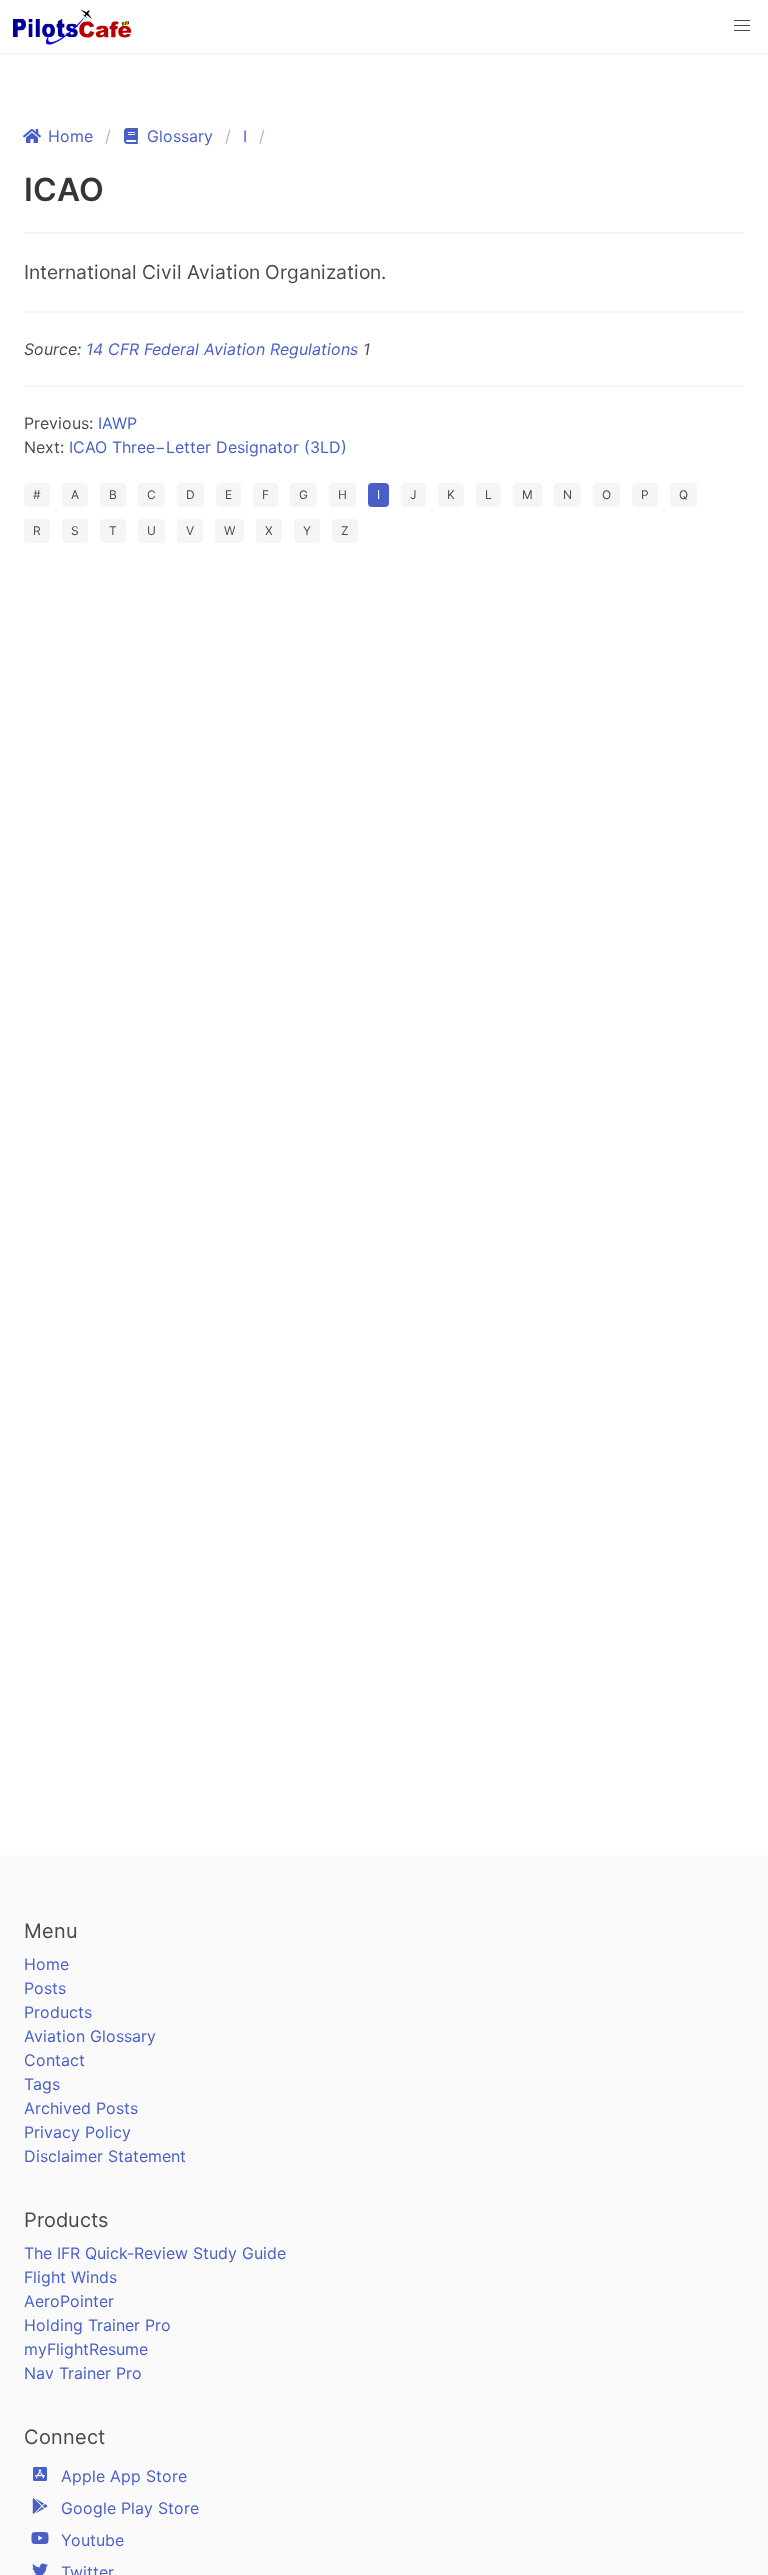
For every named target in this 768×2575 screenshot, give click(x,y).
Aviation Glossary (90, 2036)
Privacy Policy (77, 2132)
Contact (54, 2060)
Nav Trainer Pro (83, 2373)
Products (58, 2012)
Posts (45, 1988)
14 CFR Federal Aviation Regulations (222, 349)
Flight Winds (70, 2277)
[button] (742, 26)
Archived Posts (81, 2108)
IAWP (117, 423)
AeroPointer (69, 2301)
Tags (42, 2084)
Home (46, 1964)
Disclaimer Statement (105, 2156)
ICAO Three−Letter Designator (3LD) (208, 447)
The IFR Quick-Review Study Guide (155, 2253)
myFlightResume (86, 2349)
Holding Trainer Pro (97, 2325)
